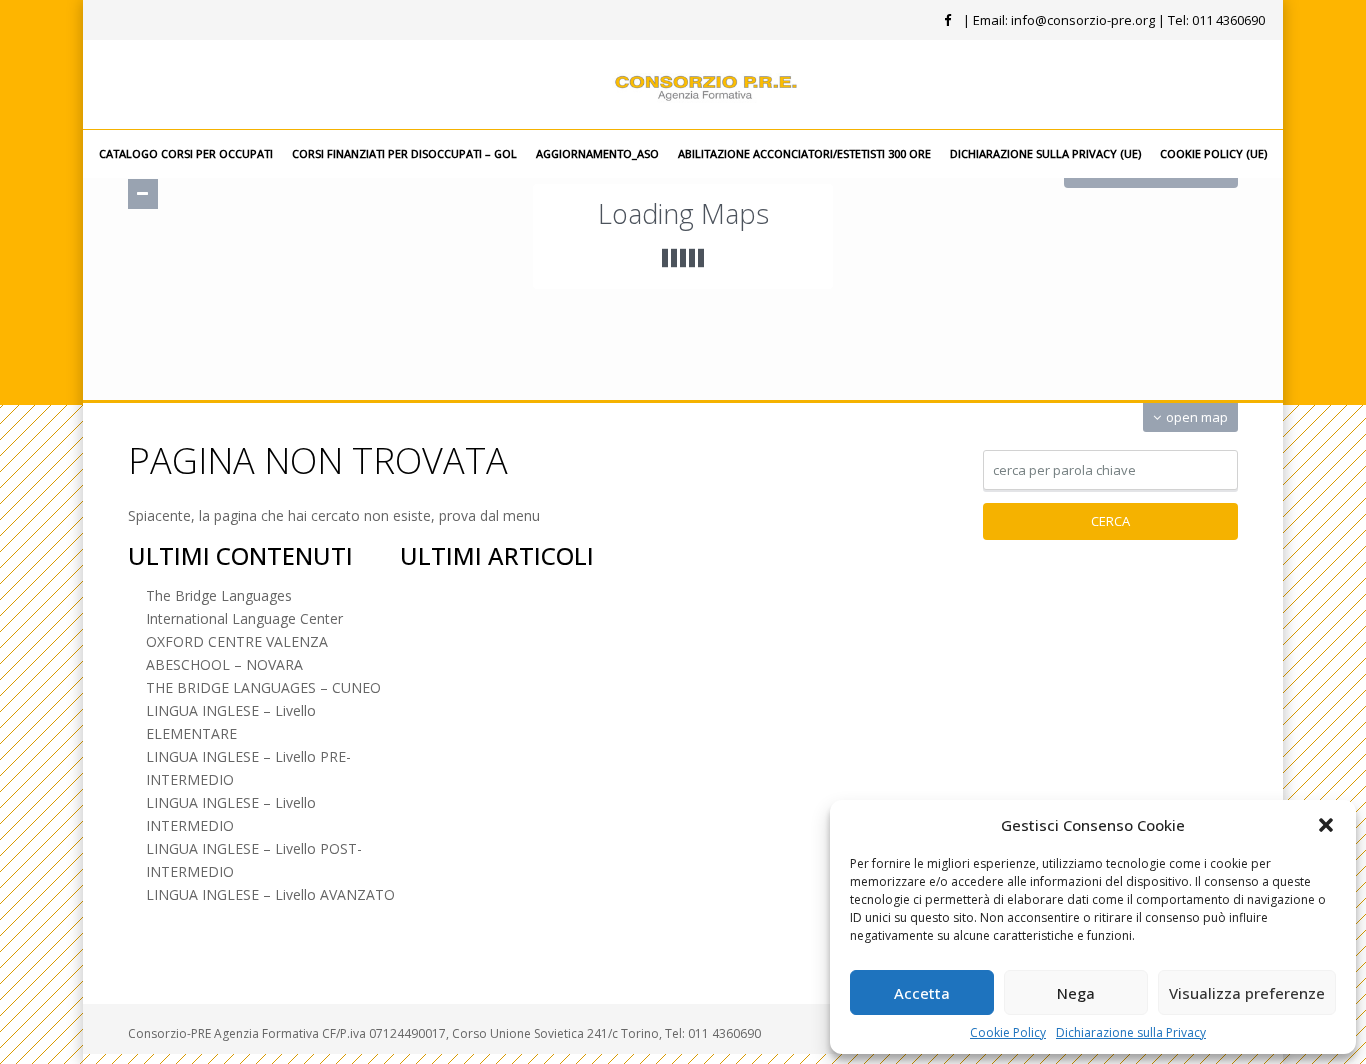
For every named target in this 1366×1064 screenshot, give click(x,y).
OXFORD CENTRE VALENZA (237, 641)
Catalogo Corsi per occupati (186, 153)
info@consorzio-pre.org (1083, 20)
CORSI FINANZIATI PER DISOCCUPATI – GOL (404, 153)
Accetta (922, 993)
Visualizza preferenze (1247, 993)
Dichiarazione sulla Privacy (1131, 1032)
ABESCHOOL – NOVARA (224, 664)
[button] (1326, 825)
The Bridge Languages (219, 595)
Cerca (1110, 521)
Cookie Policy (1008, 1032)
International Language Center (244, 618)
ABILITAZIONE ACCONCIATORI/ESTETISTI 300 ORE (804, 153)
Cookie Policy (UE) (1213, 153)
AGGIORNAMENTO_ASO (597, 153)
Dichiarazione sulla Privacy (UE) (1045, 153)
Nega (1076, 993)
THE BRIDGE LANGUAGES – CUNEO (263, 687)
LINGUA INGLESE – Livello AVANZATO (270, 894)
